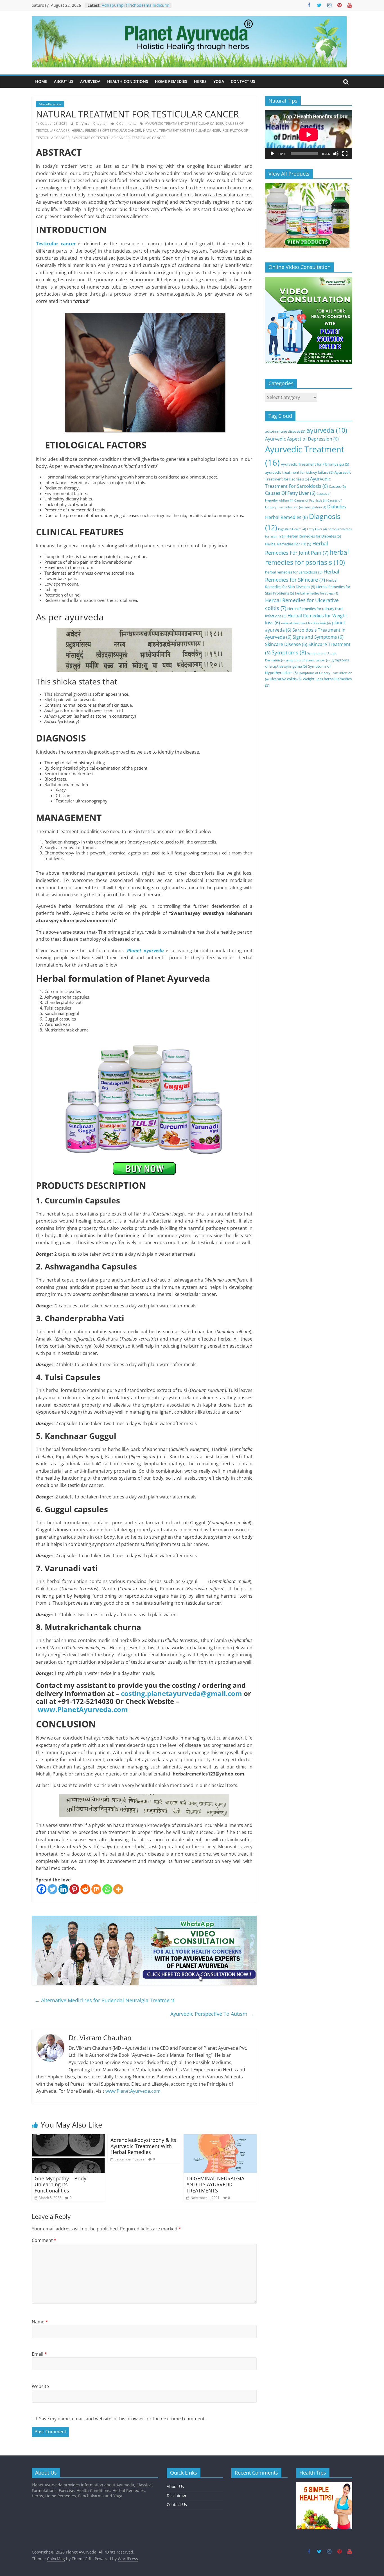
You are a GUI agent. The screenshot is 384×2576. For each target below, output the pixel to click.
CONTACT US (243, 81)
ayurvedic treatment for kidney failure (299, 472)
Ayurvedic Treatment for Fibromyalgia (315, 464)
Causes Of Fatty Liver (290, 493)
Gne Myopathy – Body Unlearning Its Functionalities (60, 2184)
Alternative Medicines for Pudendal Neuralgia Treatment (104, 2000)
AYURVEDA (90, 81)
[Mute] (336, 154)
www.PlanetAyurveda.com (83, 1709)
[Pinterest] (74, 1889)
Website (40, 2386)
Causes (337, 486)
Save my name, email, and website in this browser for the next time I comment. (122, 2419)
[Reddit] (85, 1889)
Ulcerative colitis (286, 679)
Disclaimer (177, 2495)
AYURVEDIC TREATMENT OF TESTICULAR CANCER (184, 123)
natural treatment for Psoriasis (306, 623)
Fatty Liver (317, 529)
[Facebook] (41, 1889)
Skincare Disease (286, 644)
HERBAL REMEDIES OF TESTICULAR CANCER (106, 131)
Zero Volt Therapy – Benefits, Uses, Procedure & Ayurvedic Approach (134, 8)
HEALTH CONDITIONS (128, 81)
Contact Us (177, 2504)
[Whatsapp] (107, 1889)
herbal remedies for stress (317, 593)
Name (40, 2322)
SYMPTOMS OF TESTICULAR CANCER (101, 138)
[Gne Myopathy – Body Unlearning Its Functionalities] (68, 2138)
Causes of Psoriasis (310, 500)
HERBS (200, 81)
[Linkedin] (63, 1889)
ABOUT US (64, 81)
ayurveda (327, 430)
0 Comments (126, 123)
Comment (44, 2240)
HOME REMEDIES (171, 81)
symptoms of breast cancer (308, 660)
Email (39, 2354)
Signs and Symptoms (318, 637)
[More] (118, 1889)
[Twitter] (52, 1889)
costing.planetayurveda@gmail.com (181, 1693)
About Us (175, 2487)
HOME (41, 81)
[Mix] (96, 1889)
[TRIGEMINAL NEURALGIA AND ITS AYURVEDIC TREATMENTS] (220, 2138)
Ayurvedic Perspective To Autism (212, 2014)
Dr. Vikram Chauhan (92, 123)
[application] (309, 135)
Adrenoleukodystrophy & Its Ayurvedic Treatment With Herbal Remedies (143, 2146)
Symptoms (289, 652)
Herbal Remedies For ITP (288, 544)
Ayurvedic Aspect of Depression (302, 439)
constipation (315, 507)
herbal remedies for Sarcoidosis (294, 572)
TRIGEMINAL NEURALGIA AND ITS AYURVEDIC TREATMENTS (215, 2184)
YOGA (219, 81)
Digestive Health (292, 529)
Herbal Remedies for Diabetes (314, 536)
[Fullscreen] (345, 154)
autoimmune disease (285, 431)
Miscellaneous (50, 104)
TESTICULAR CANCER (149, 138)
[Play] (272, 154)
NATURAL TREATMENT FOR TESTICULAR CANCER (182, 131)
